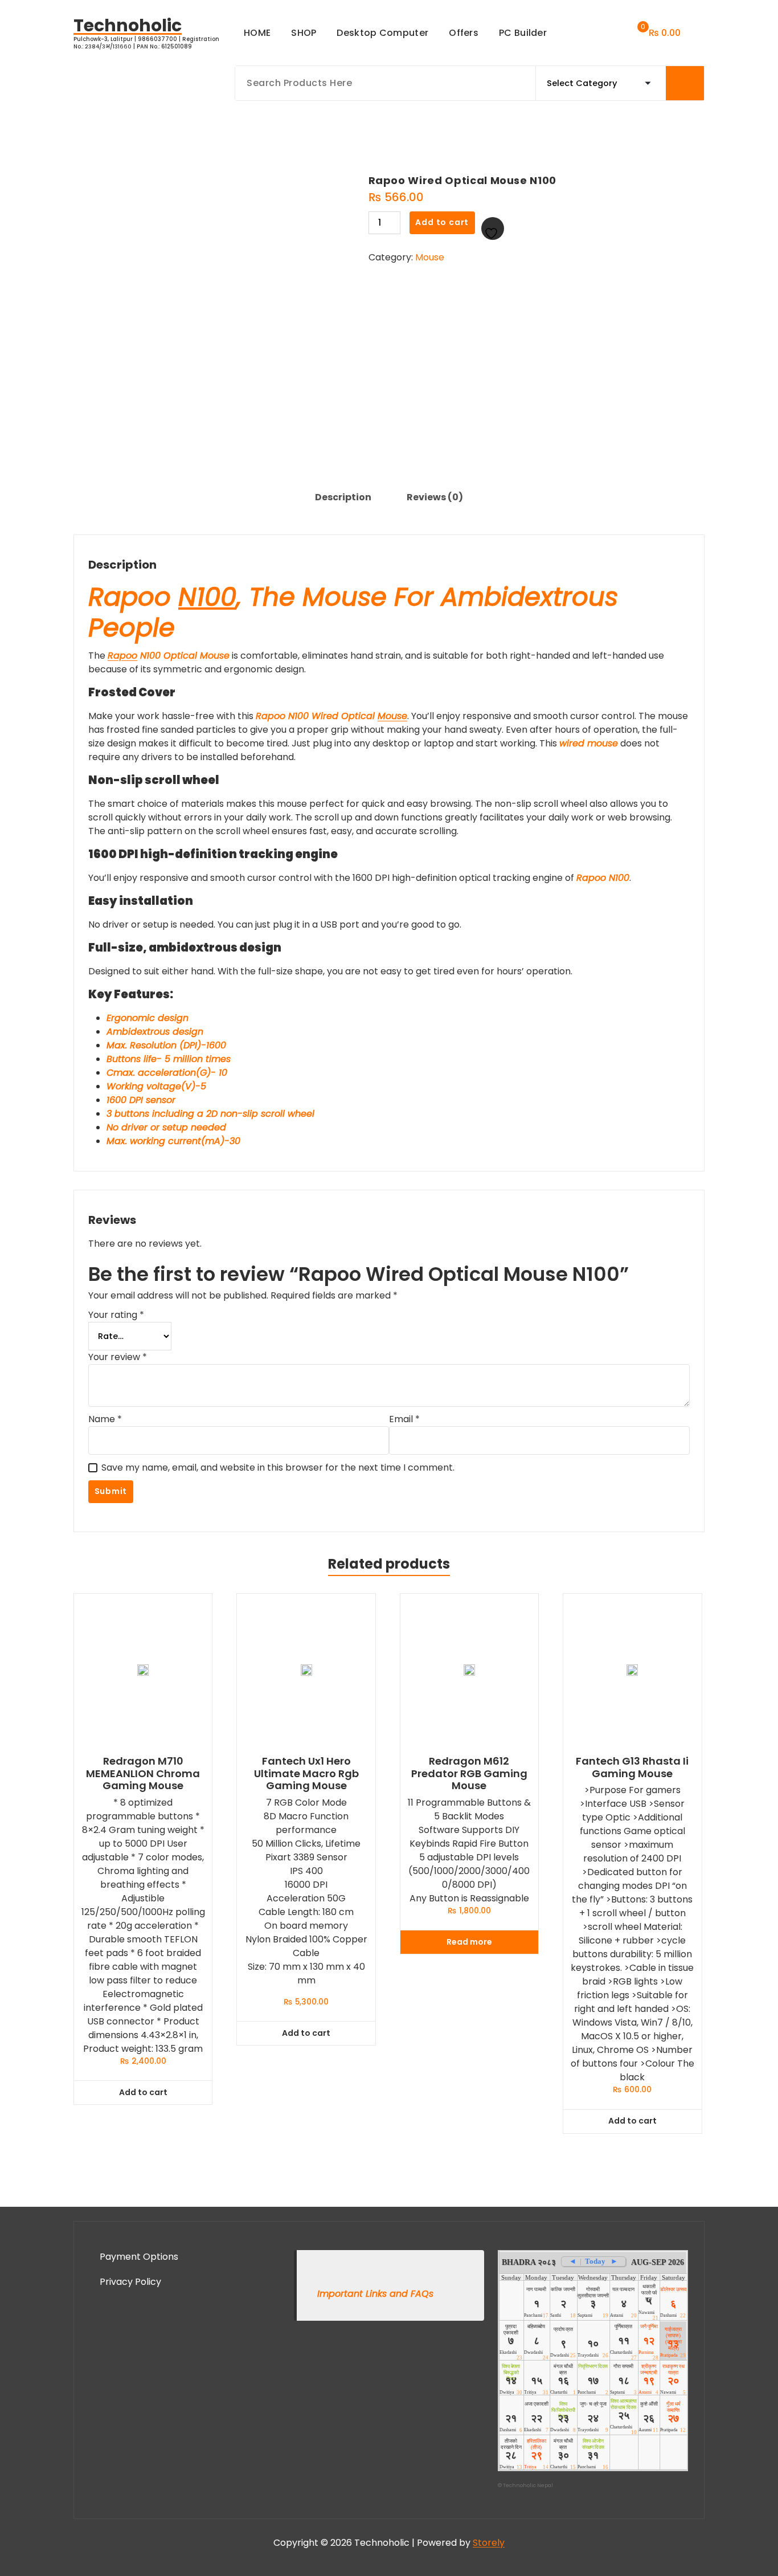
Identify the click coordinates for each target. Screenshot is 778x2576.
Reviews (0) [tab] (435, 497)
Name (105, 1419)
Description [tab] (343, 497)
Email (404, 1419)
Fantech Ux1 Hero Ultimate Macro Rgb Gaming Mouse (306, 1773)
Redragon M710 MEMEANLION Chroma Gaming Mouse (143, 1773)
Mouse (430, 257)
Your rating (116, 1315)
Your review (118, 1357)
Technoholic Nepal (528, 2485)
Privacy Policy (130, 2282)
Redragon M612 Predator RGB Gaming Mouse (469, 1773)
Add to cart (442, 222)
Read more (469, 1942)
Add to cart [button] (143, 2092)
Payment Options (139, 2257)
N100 (207, 597)
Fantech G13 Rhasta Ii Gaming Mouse (632, 1767)
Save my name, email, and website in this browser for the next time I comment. (278, 1467)
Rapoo (122, 656)
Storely (489, 2543)
